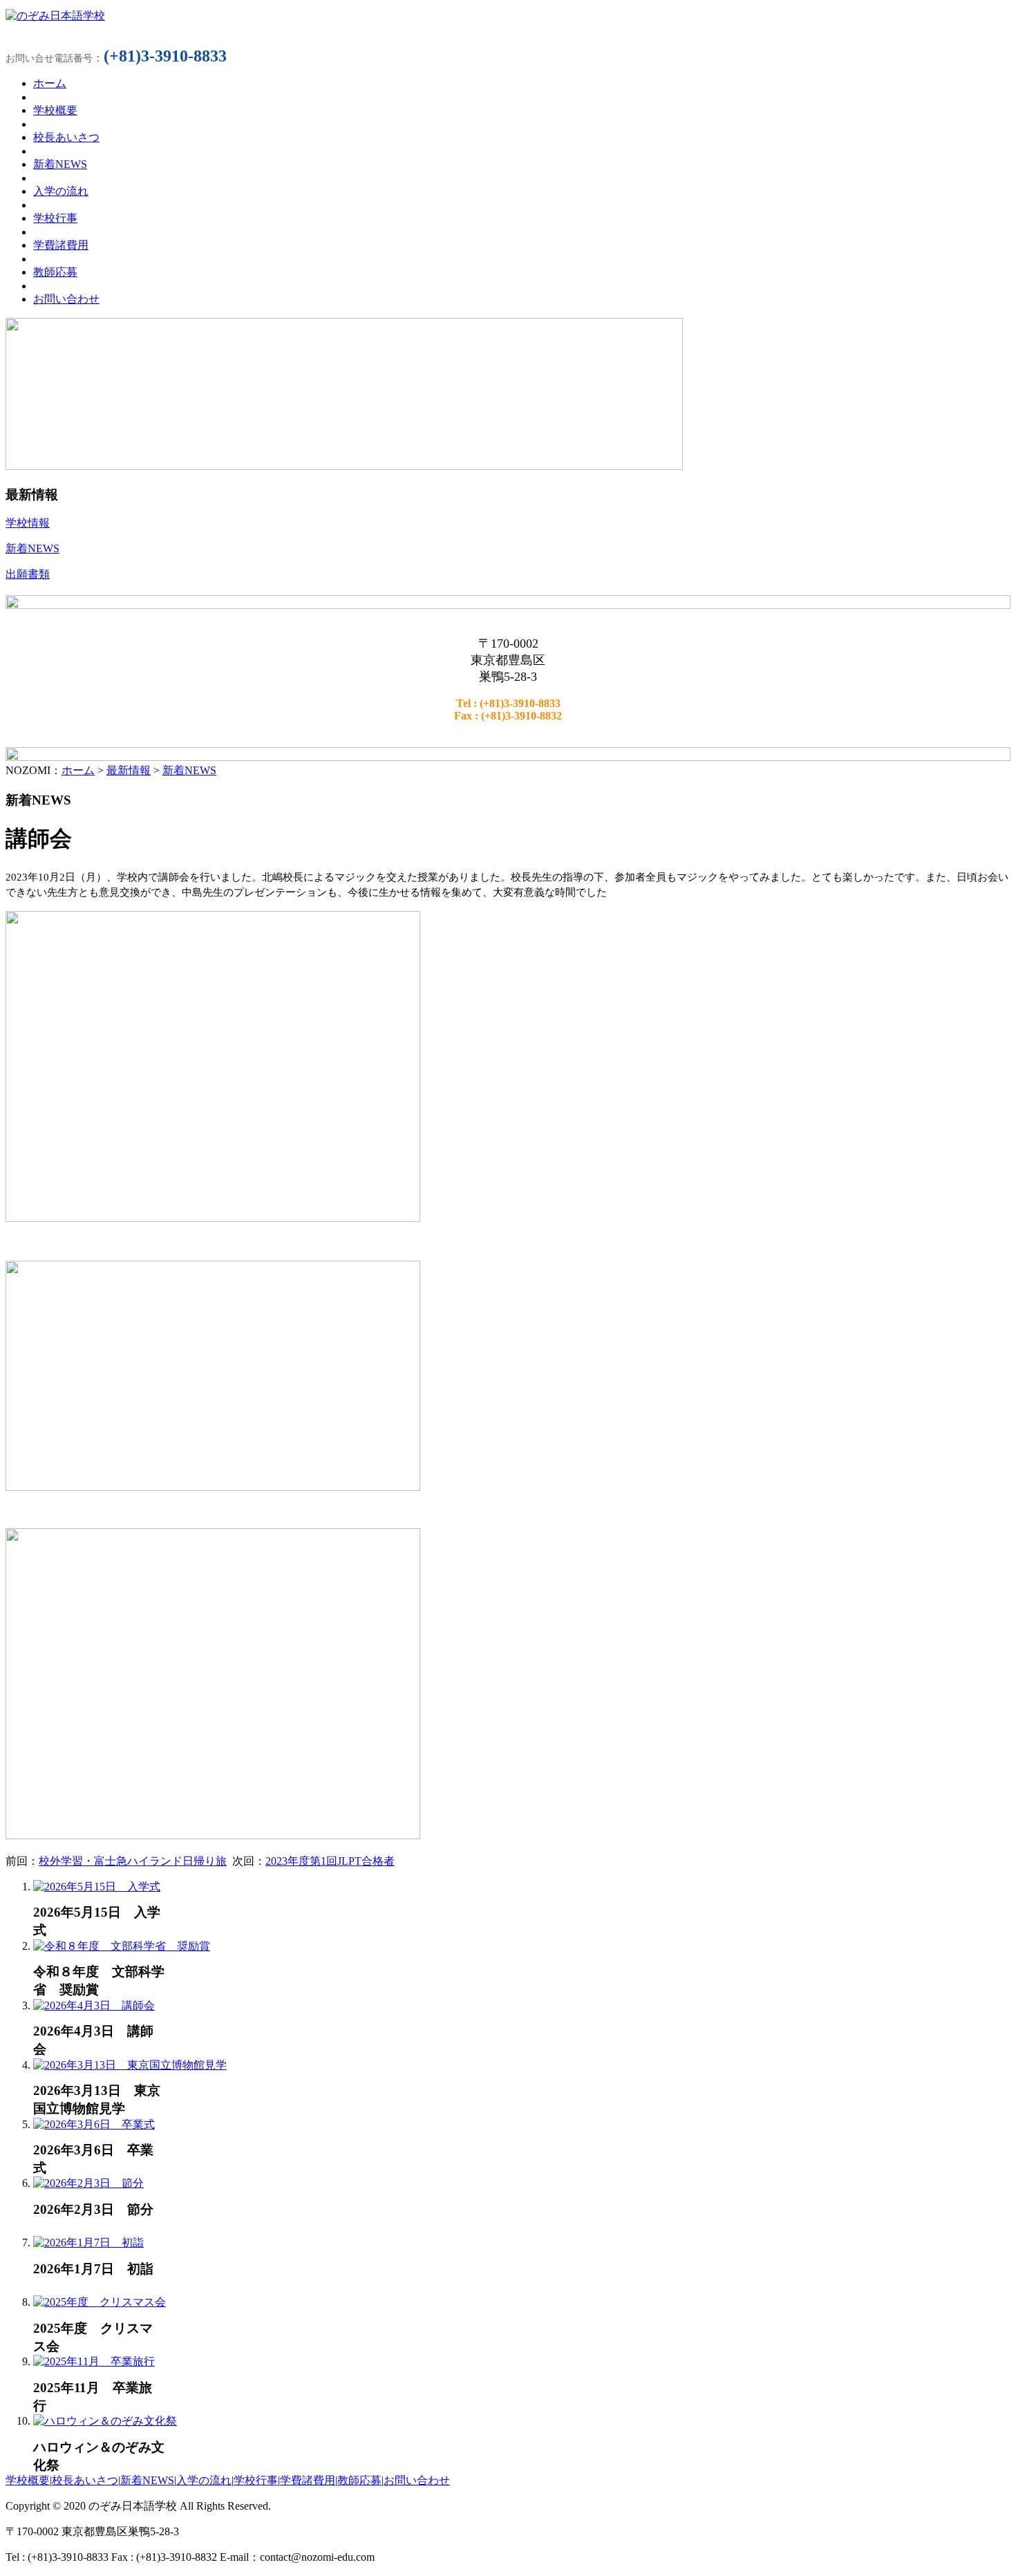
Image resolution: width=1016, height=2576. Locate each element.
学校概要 (28, 2480)
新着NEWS (189, 770)
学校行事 (256, 2480)
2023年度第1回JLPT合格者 (330, 1861)
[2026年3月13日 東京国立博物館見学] (130, 2065)
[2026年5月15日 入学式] (97, 1887)
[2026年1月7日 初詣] (88, 2243)
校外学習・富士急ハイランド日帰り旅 (133, 1861)
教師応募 (359, 2480)
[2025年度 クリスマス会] (100, 2302)
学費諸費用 (308, 2480)
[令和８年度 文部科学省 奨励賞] (122, 1946)
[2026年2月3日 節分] (88, 2183)
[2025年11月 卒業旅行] (94, 2361)
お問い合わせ (417, 2480)
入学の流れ (204, 2480)
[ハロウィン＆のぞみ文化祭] (105, 2421)
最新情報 (129, 770)
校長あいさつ (85, 2480)
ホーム (78, 770)
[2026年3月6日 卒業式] (94, 2124)
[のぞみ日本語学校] (55, 16)
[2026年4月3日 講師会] (94, 2005)
